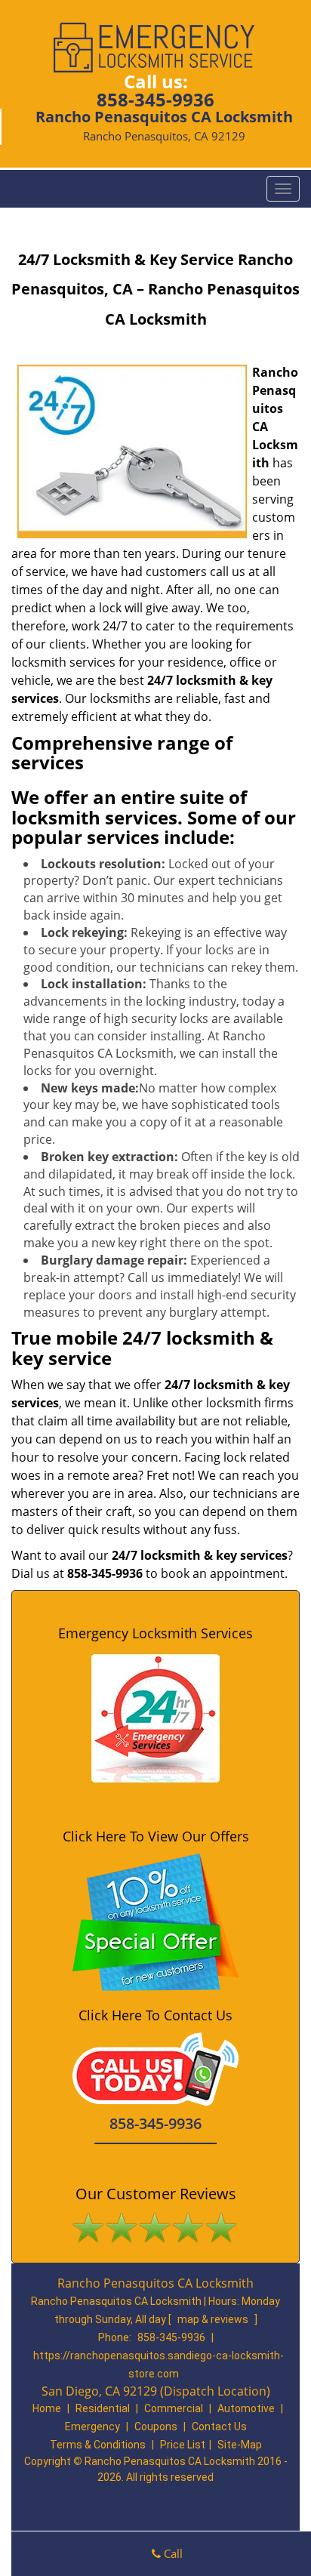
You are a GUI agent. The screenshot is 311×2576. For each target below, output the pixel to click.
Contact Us (219, 2427)
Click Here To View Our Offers (156, 1836)
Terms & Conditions (98, 2445)
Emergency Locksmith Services (155, 1633)
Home (47, 2408)
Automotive (246, 2408)
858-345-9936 (155, 99)
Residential (103, 2408)
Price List (183, 2445)
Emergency (92, 2427)
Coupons (156, 2427)
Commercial (174, 2408)
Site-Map (240, 2445)
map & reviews (214, 2319)
